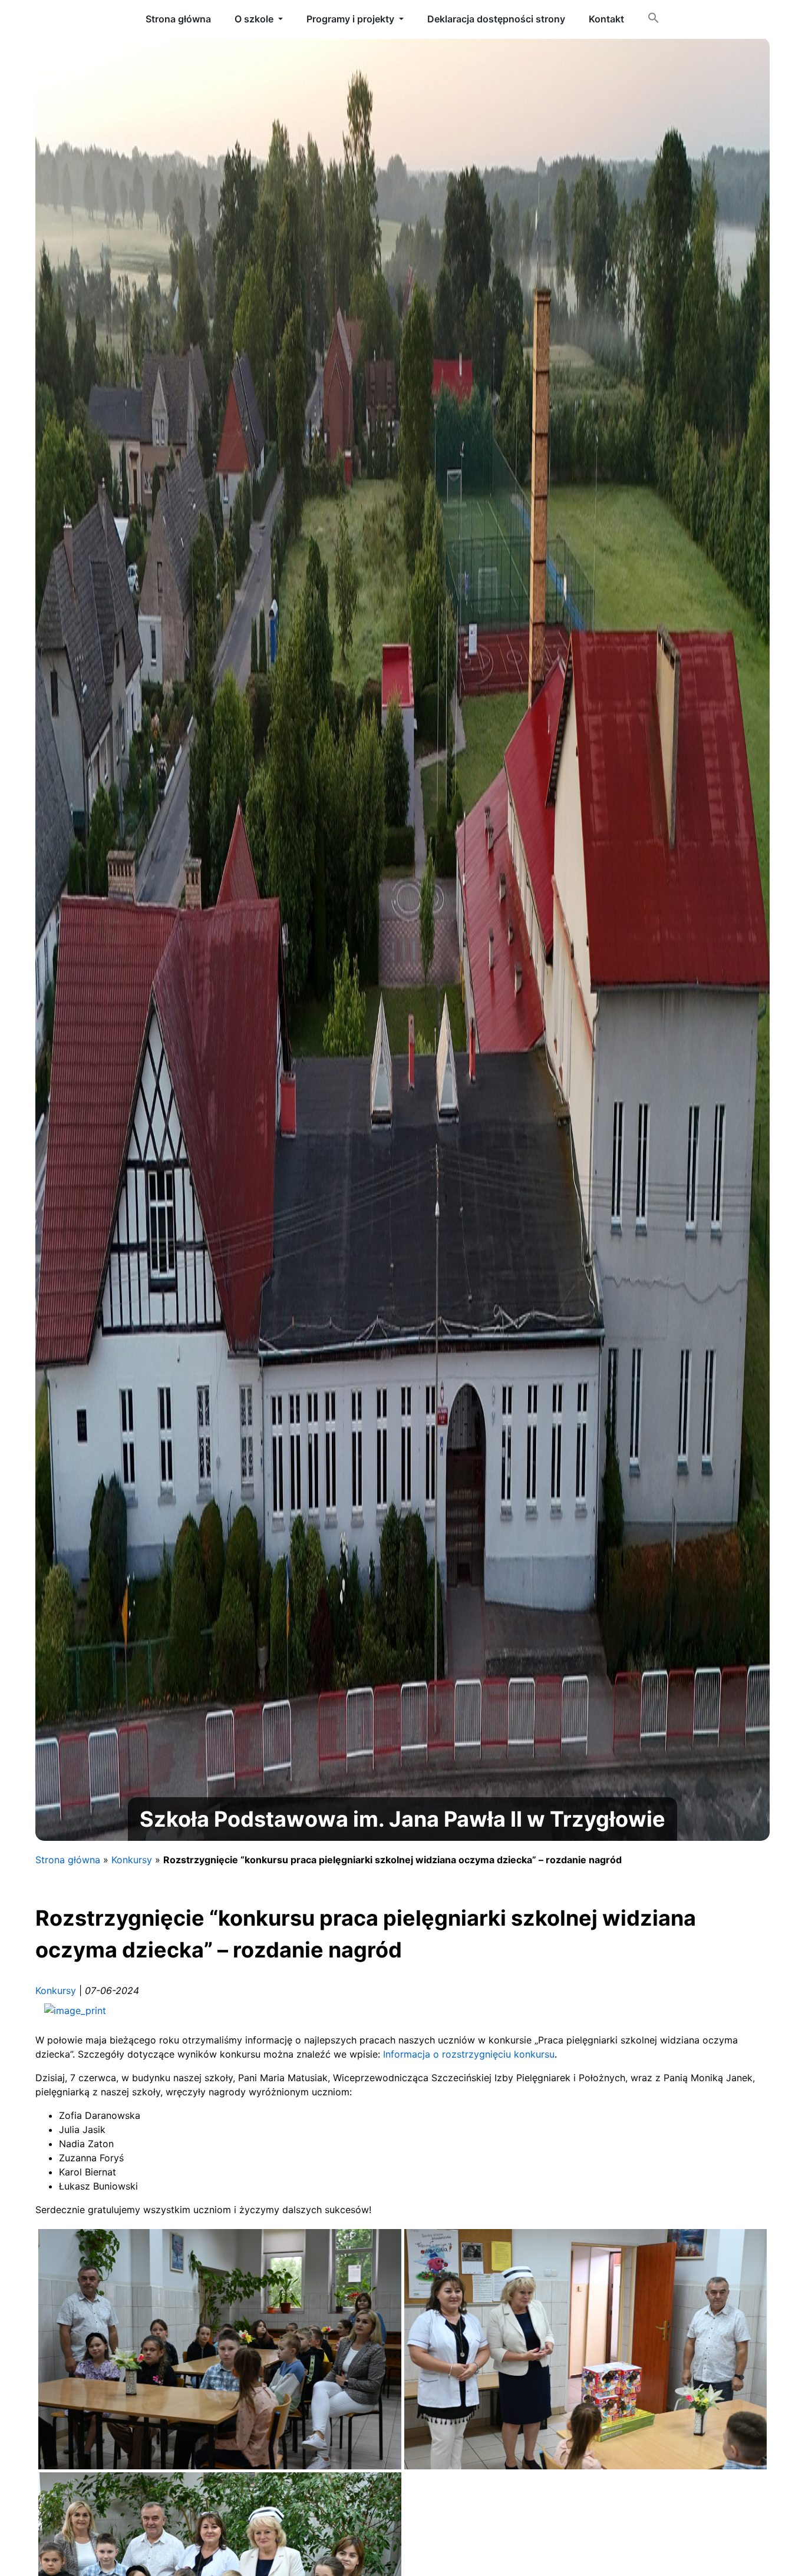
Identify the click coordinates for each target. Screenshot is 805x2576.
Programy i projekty (350, 19)
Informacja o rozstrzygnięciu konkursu (469, 2054)
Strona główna (68, 1860)
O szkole (254, 19)
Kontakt (606, 19)
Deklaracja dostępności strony (496, 19)
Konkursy (132, 1860)
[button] (654, 20)
